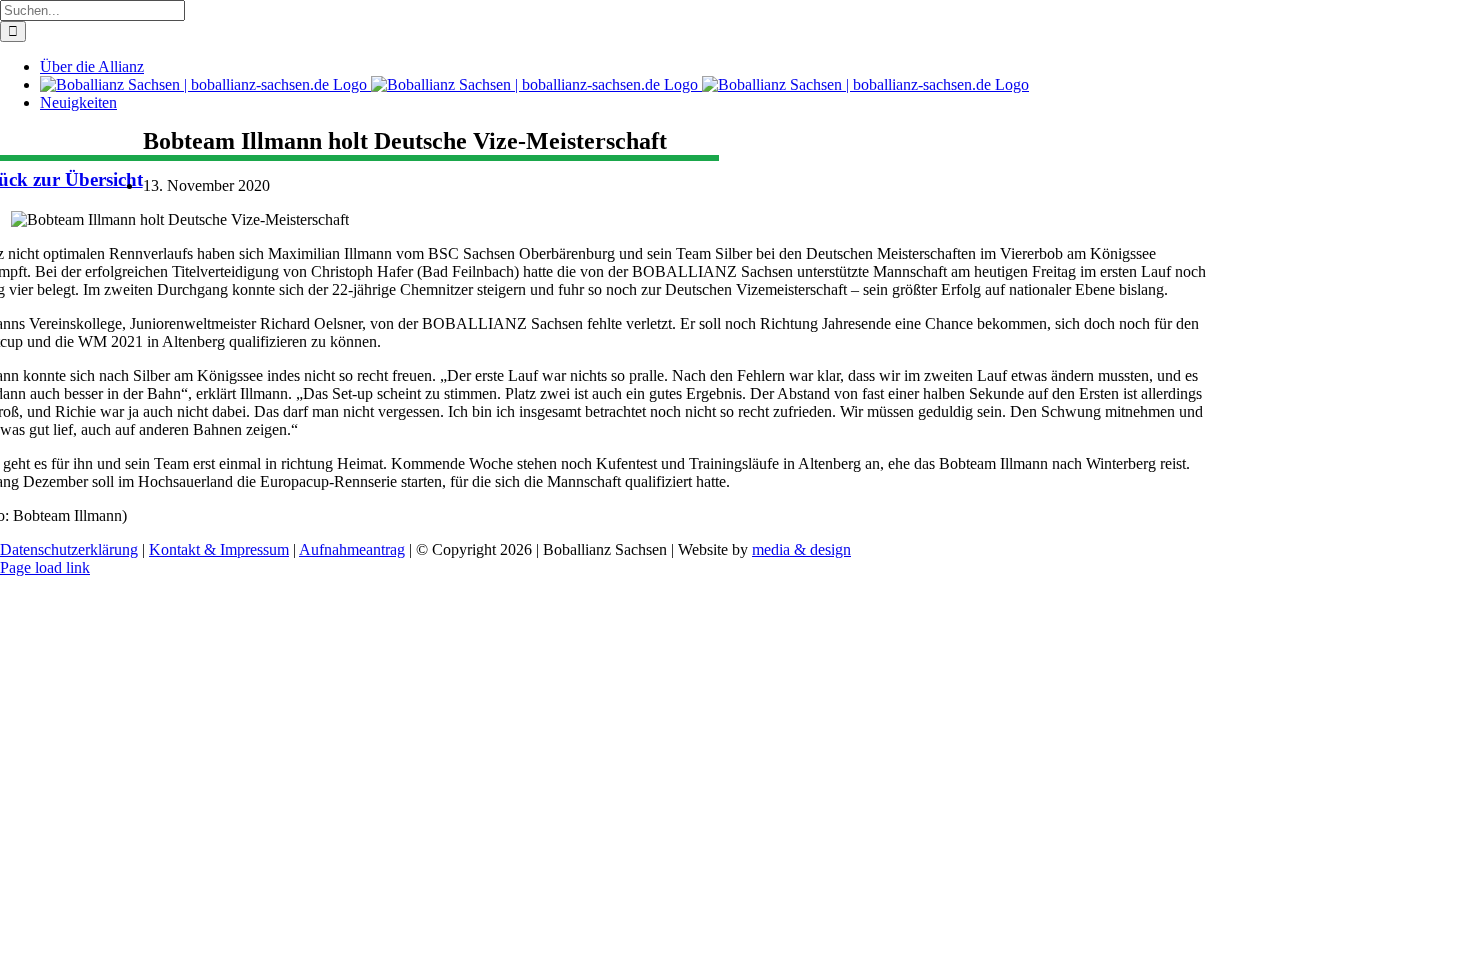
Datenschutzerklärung (69, 549)
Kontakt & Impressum (219, 549)
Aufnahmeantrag (352, 549)
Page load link (45, 567)
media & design (801, 549)
